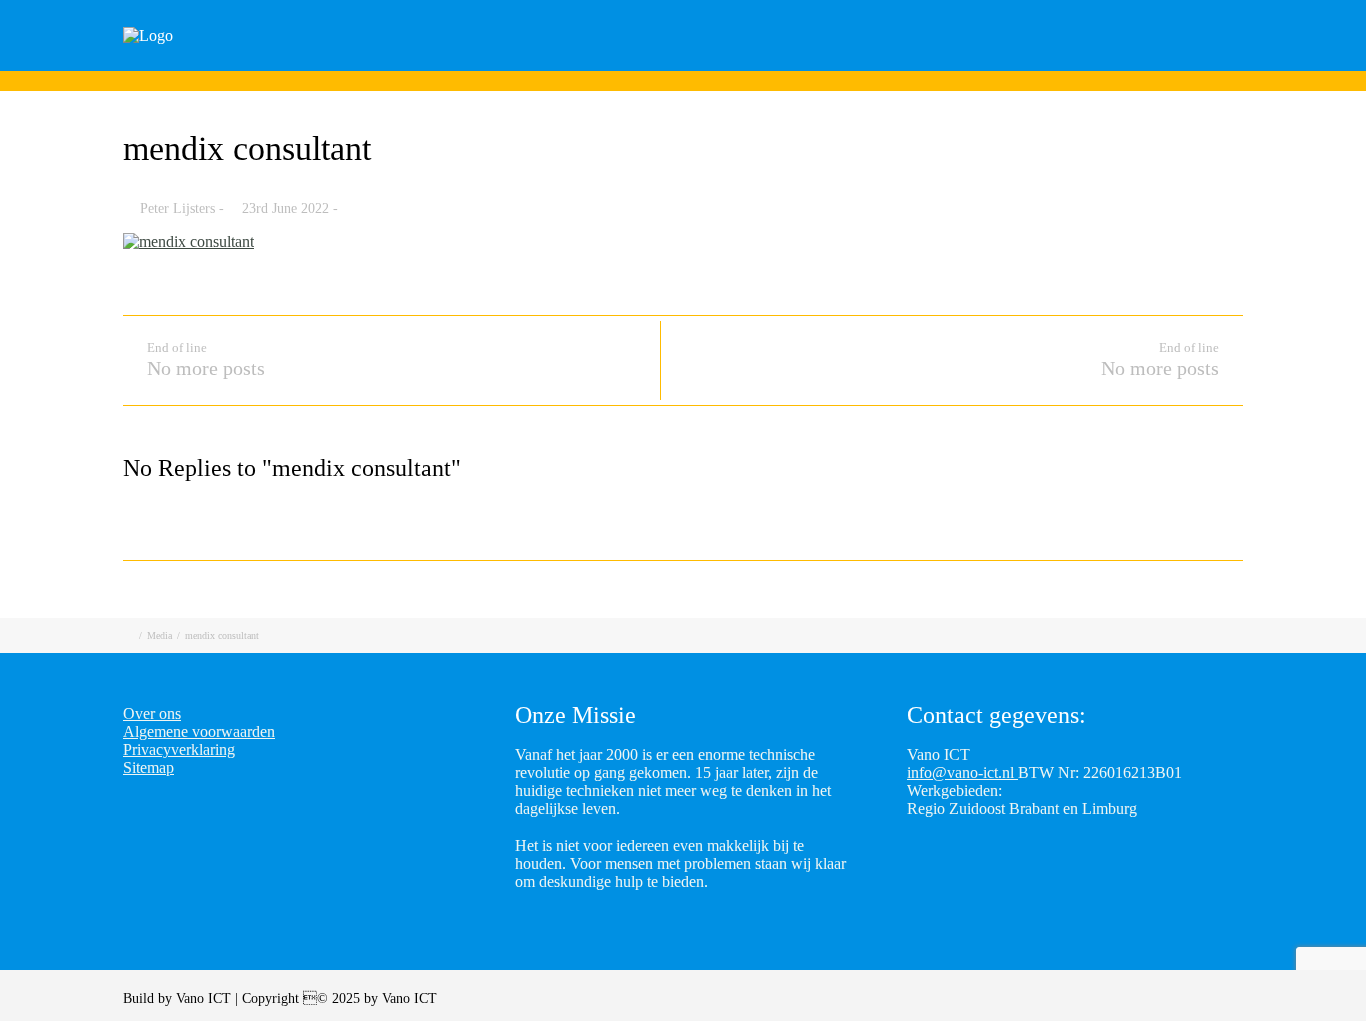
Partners (1145, 62)
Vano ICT (205, 998)
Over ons (1251, 62)
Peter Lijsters (177, 208)
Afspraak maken (933, 62)
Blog (1053, 62)
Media (159, 635)
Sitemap (148, 767)
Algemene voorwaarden (199, 731)
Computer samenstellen (747, 62)
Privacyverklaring (179, 749)
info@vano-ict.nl (962, 772)
